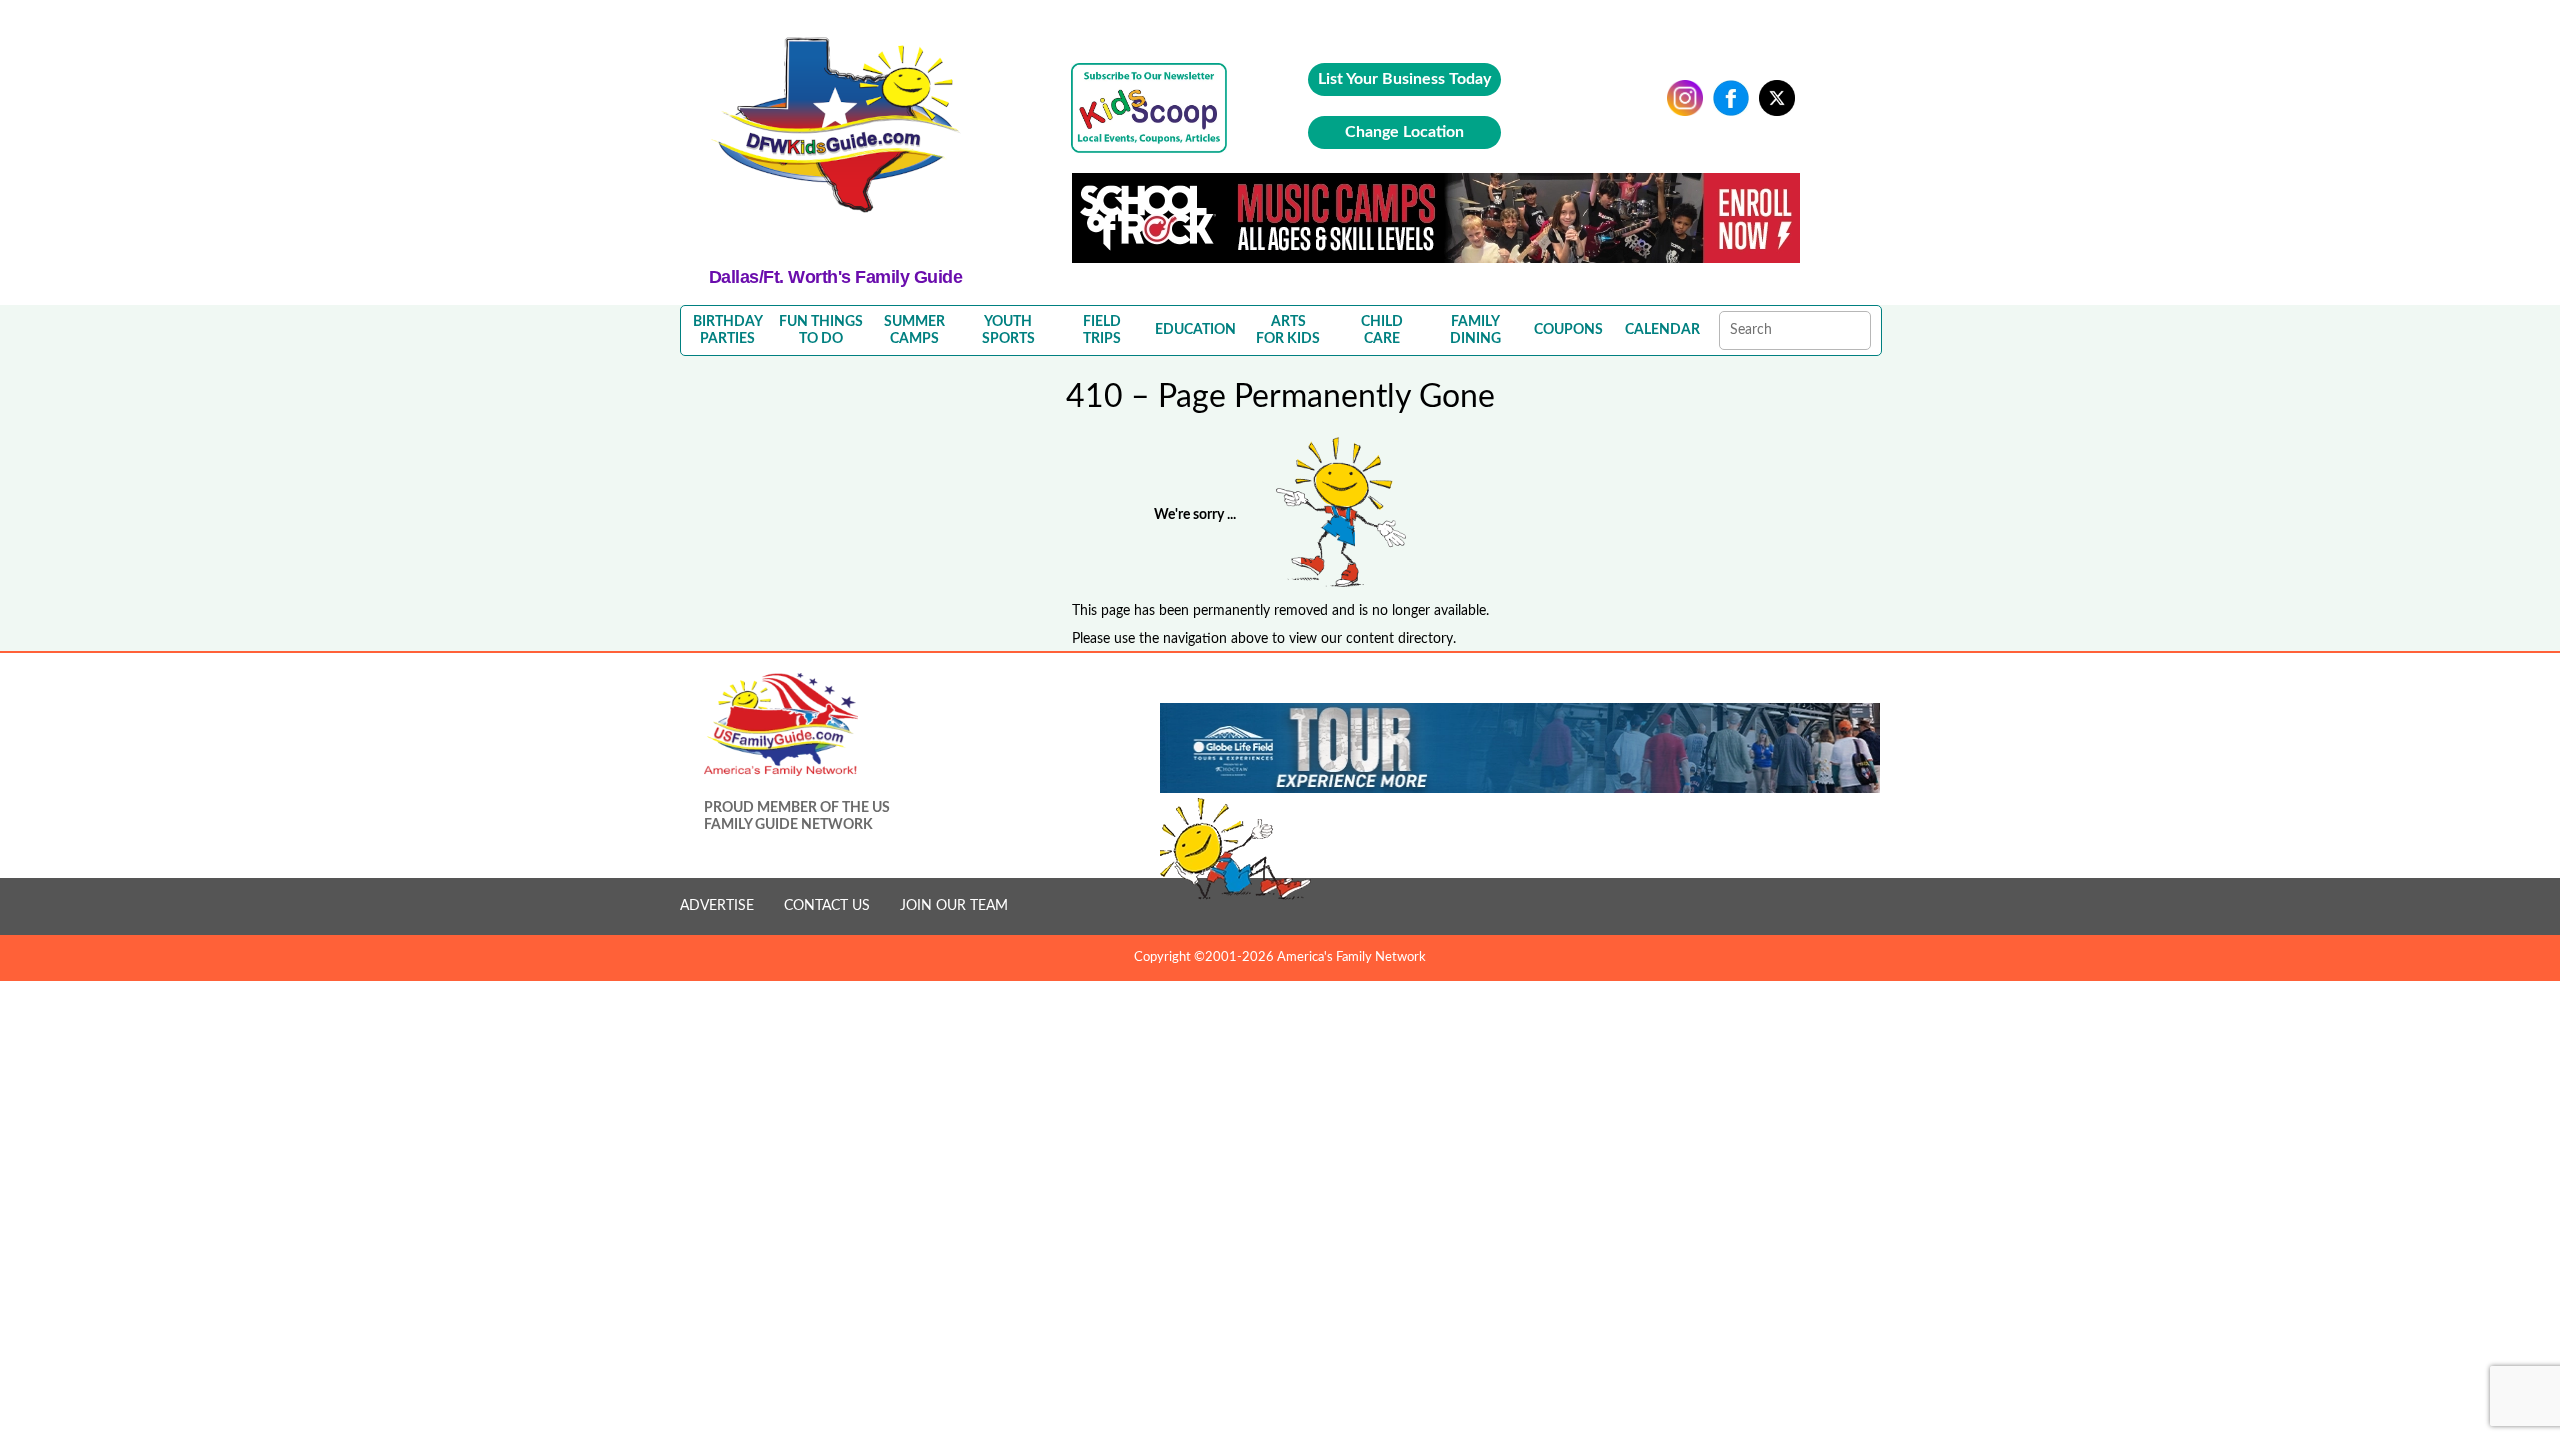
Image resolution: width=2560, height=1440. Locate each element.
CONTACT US (827, 906)
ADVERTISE (717, 906)
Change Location (1404, 132)
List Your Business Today (1404, 79)
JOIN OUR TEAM (954, 906)
